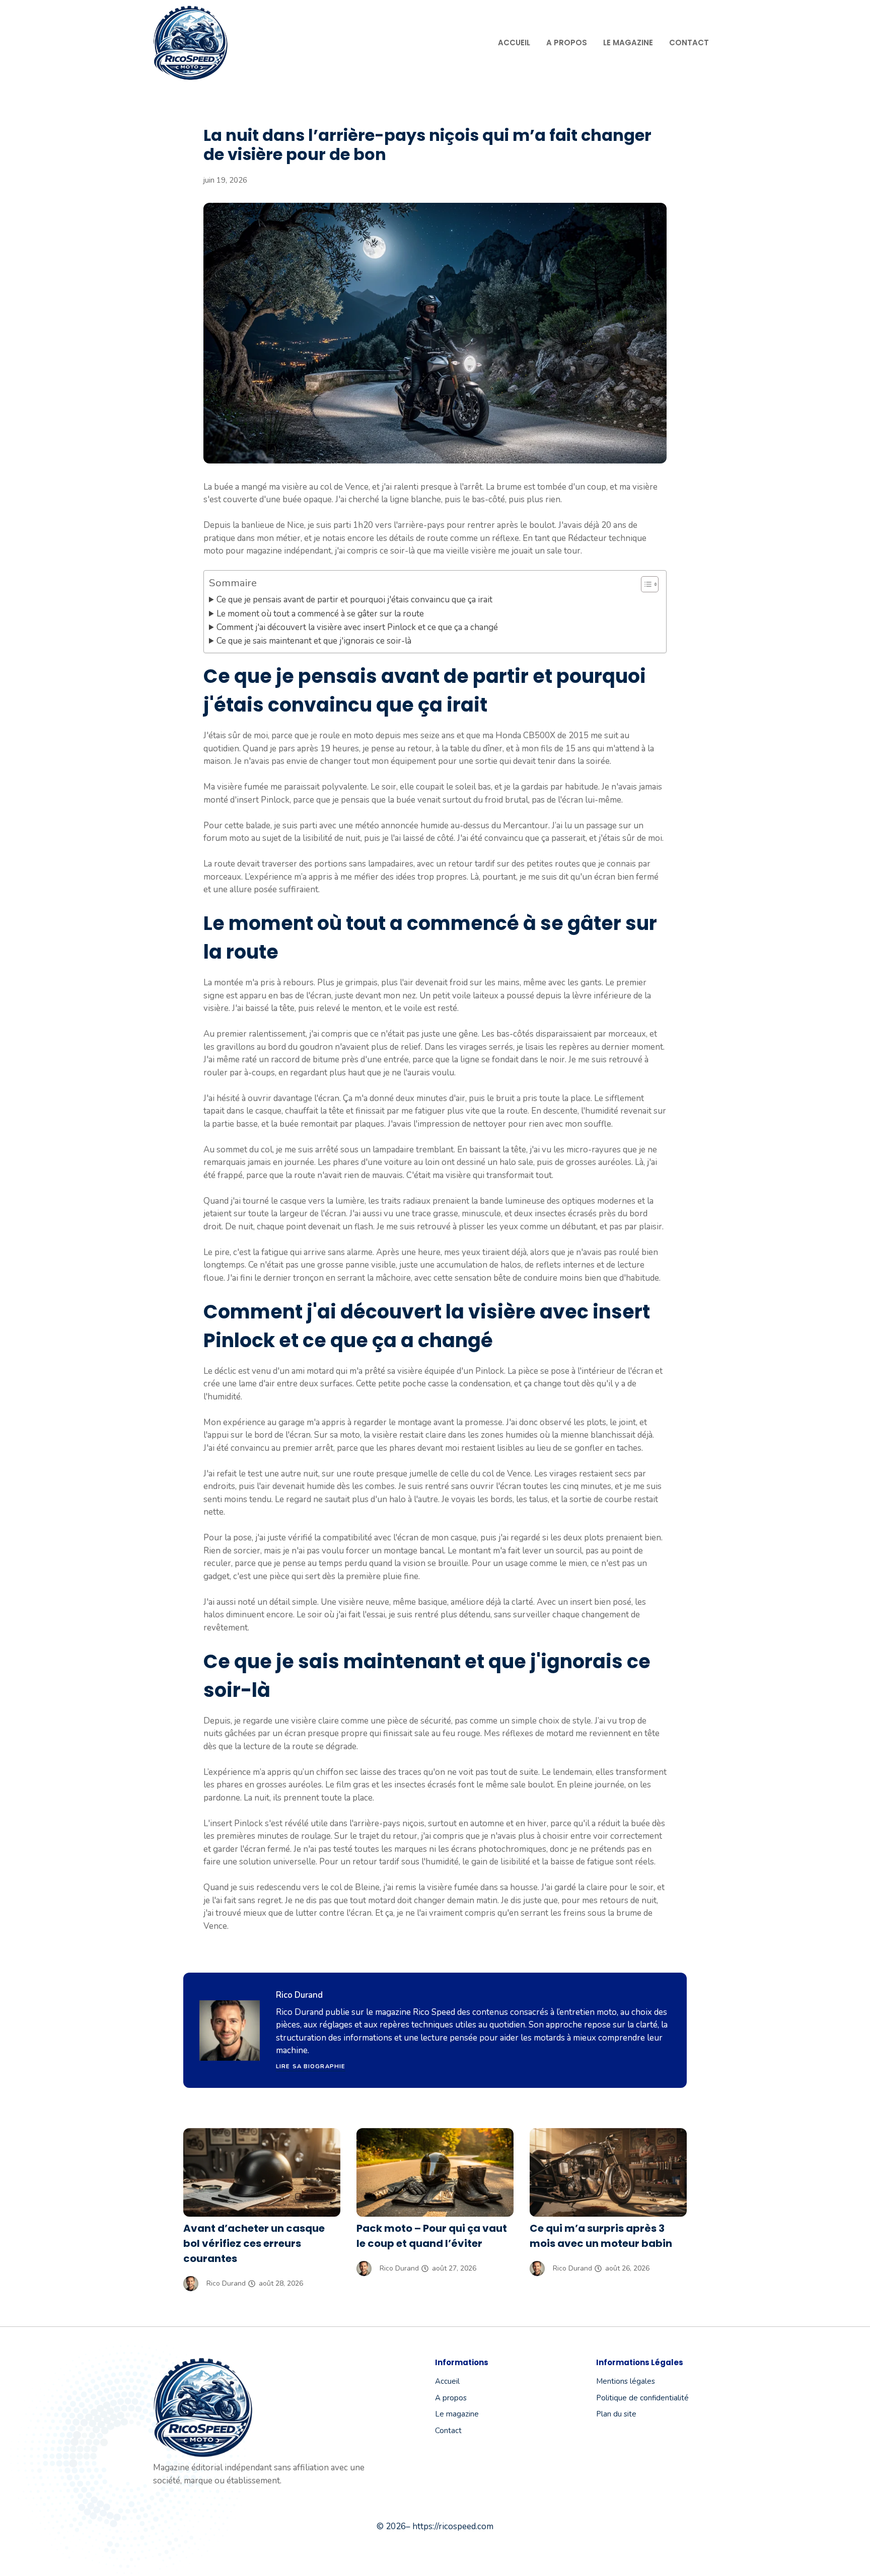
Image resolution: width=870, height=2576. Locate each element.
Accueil (514, 43)
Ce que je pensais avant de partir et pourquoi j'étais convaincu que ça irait (354, 600)
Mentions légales (626, 2381)
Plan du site (616, 2414)
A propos (567, 43)
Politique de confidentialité (642, 2398)
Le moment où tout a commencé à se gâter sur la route (320, 614)
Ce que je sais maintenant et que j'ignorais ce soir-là (314, 641)
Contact (689, 43)
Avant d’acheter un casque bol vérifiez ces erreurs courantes (254, 2243)
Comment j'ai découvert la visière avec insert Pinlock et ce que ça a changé (357, 627)
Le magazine (628, 43)
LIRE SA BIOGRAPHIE (311, 2066)
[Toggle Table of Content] (645, 584)
